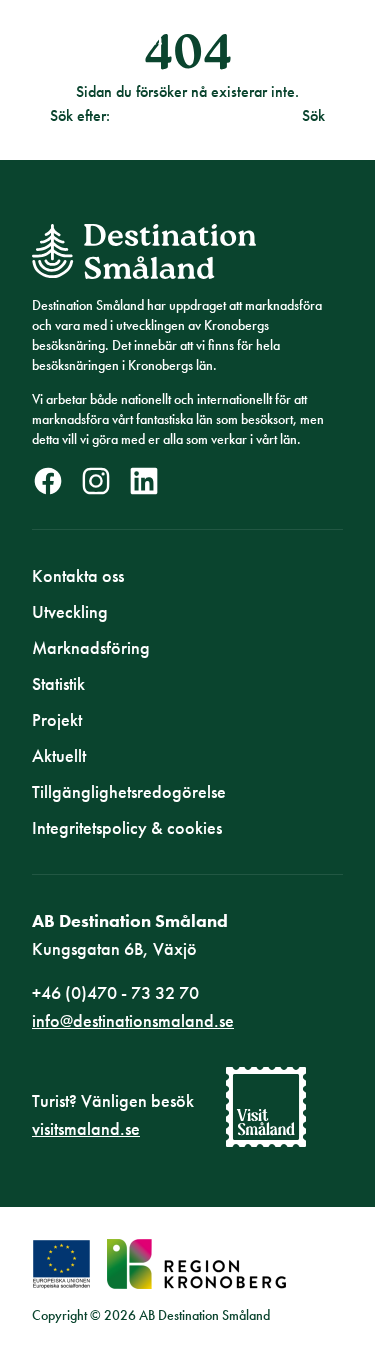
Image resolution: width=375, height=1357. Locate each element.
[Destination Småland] (97, 48)
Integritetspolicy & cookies (127, 827)
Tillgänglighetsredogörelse (129, 791)
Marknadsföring (91, 647)
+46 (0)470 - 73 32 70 (115, 992)
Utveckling (70, 611)
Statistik (58, 683)
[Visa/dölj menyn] (327, 48)
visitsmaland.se (86, 1128)
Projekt (57, 719)
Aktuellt (59, 755)
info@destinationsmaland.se (133, 1020)
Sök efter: (80, 115)
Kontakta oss (78, 575)
